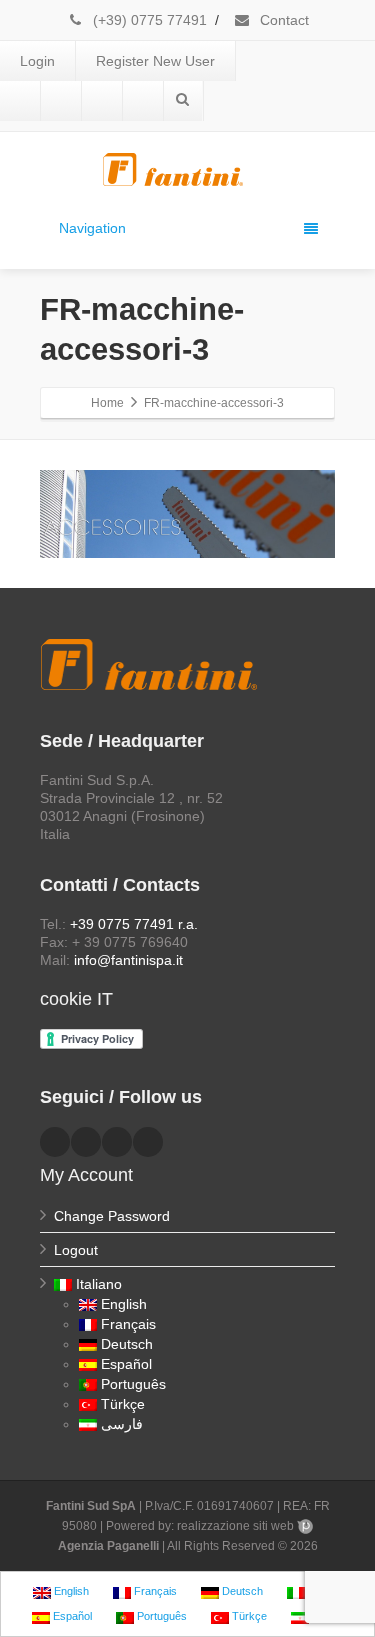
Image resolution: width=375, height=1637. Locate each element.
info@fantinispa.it (128, 960)
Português (133, 1384)
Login (37, 61)
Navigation (92, 228)
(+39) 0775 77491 (148, 20)
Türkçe (123, 1404)
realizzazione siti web (235, 1526)
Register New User (155, 61)
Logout (76, 1250)
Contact (282, 20)
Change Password (112, 1216)
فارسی (122, 1424)
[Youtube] (102, 101)
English (124, 1304)
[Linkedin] (61, 101)
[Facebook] (20, 101)
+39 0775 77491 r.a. (134, 924)
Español (126, 1364)
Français (128, 1324)
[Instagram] (143, 101)
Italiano (99, 1284)
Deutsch (127, 1344)
